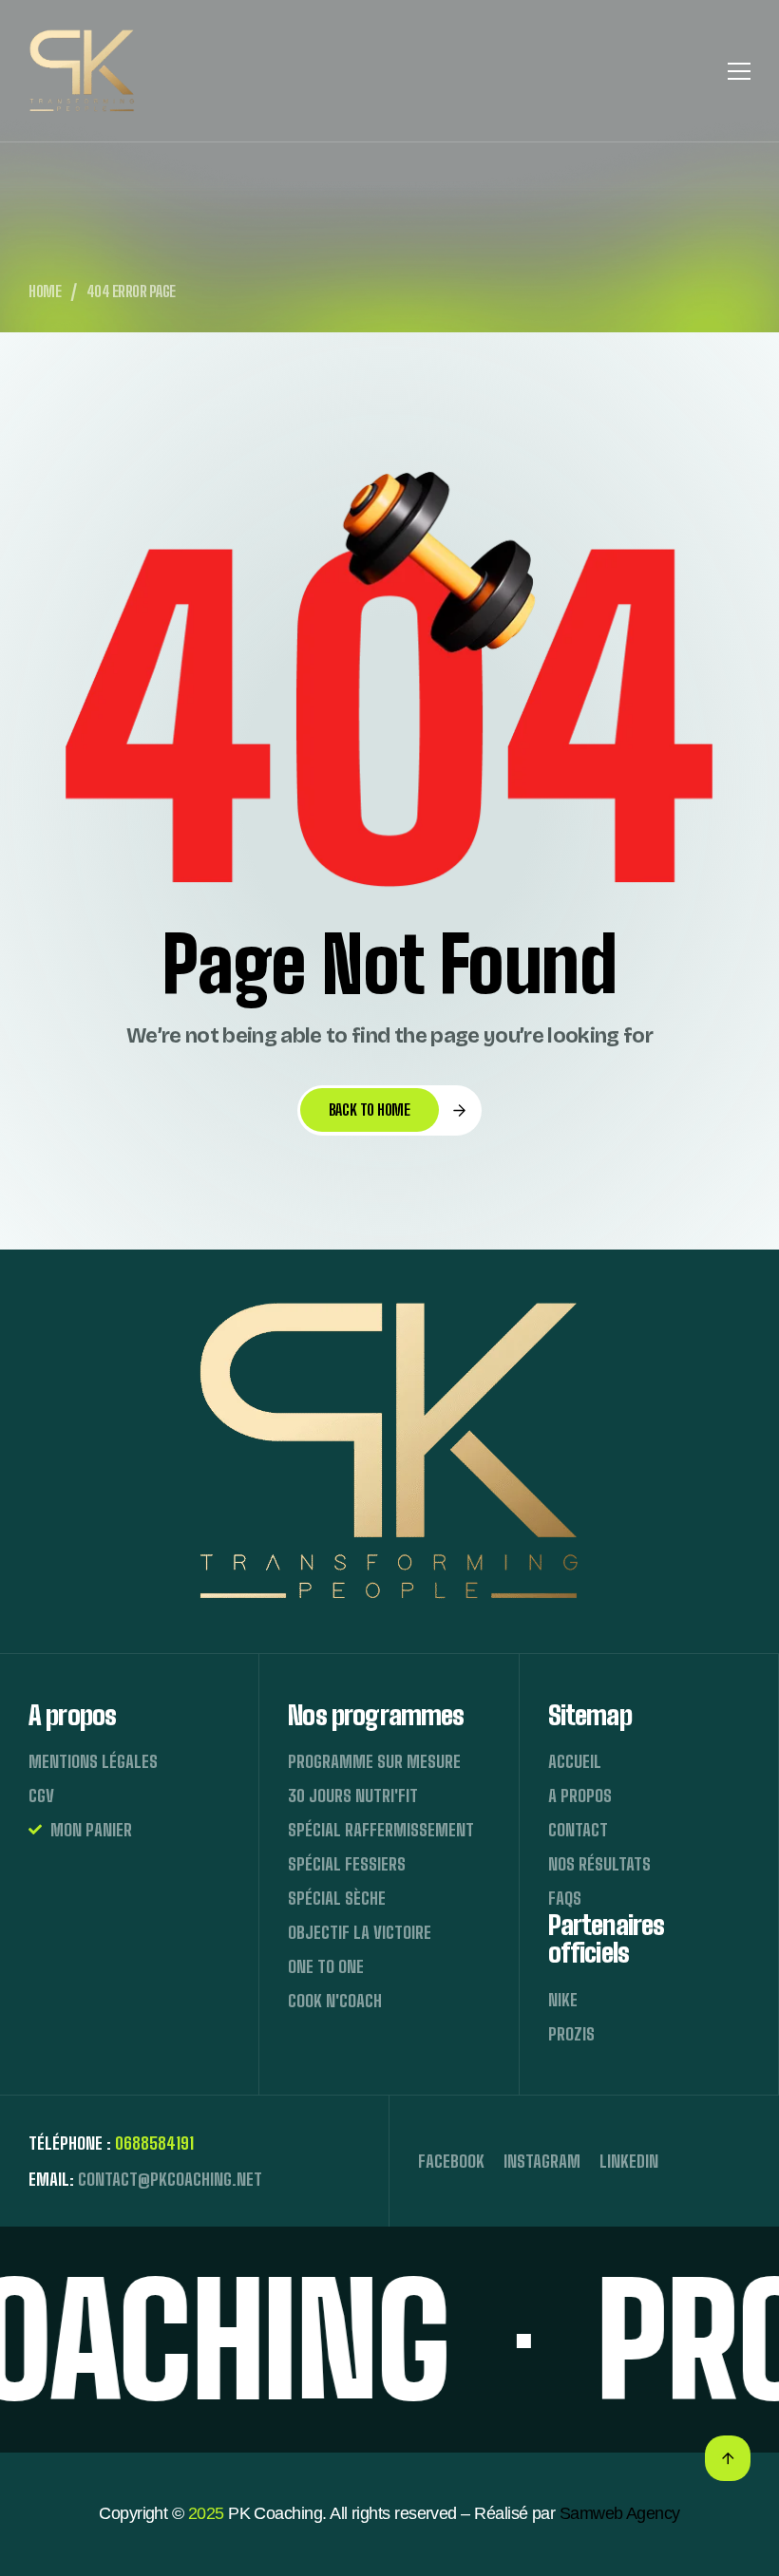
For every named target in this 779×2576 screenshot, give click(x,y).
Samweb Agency (620, 2513)
